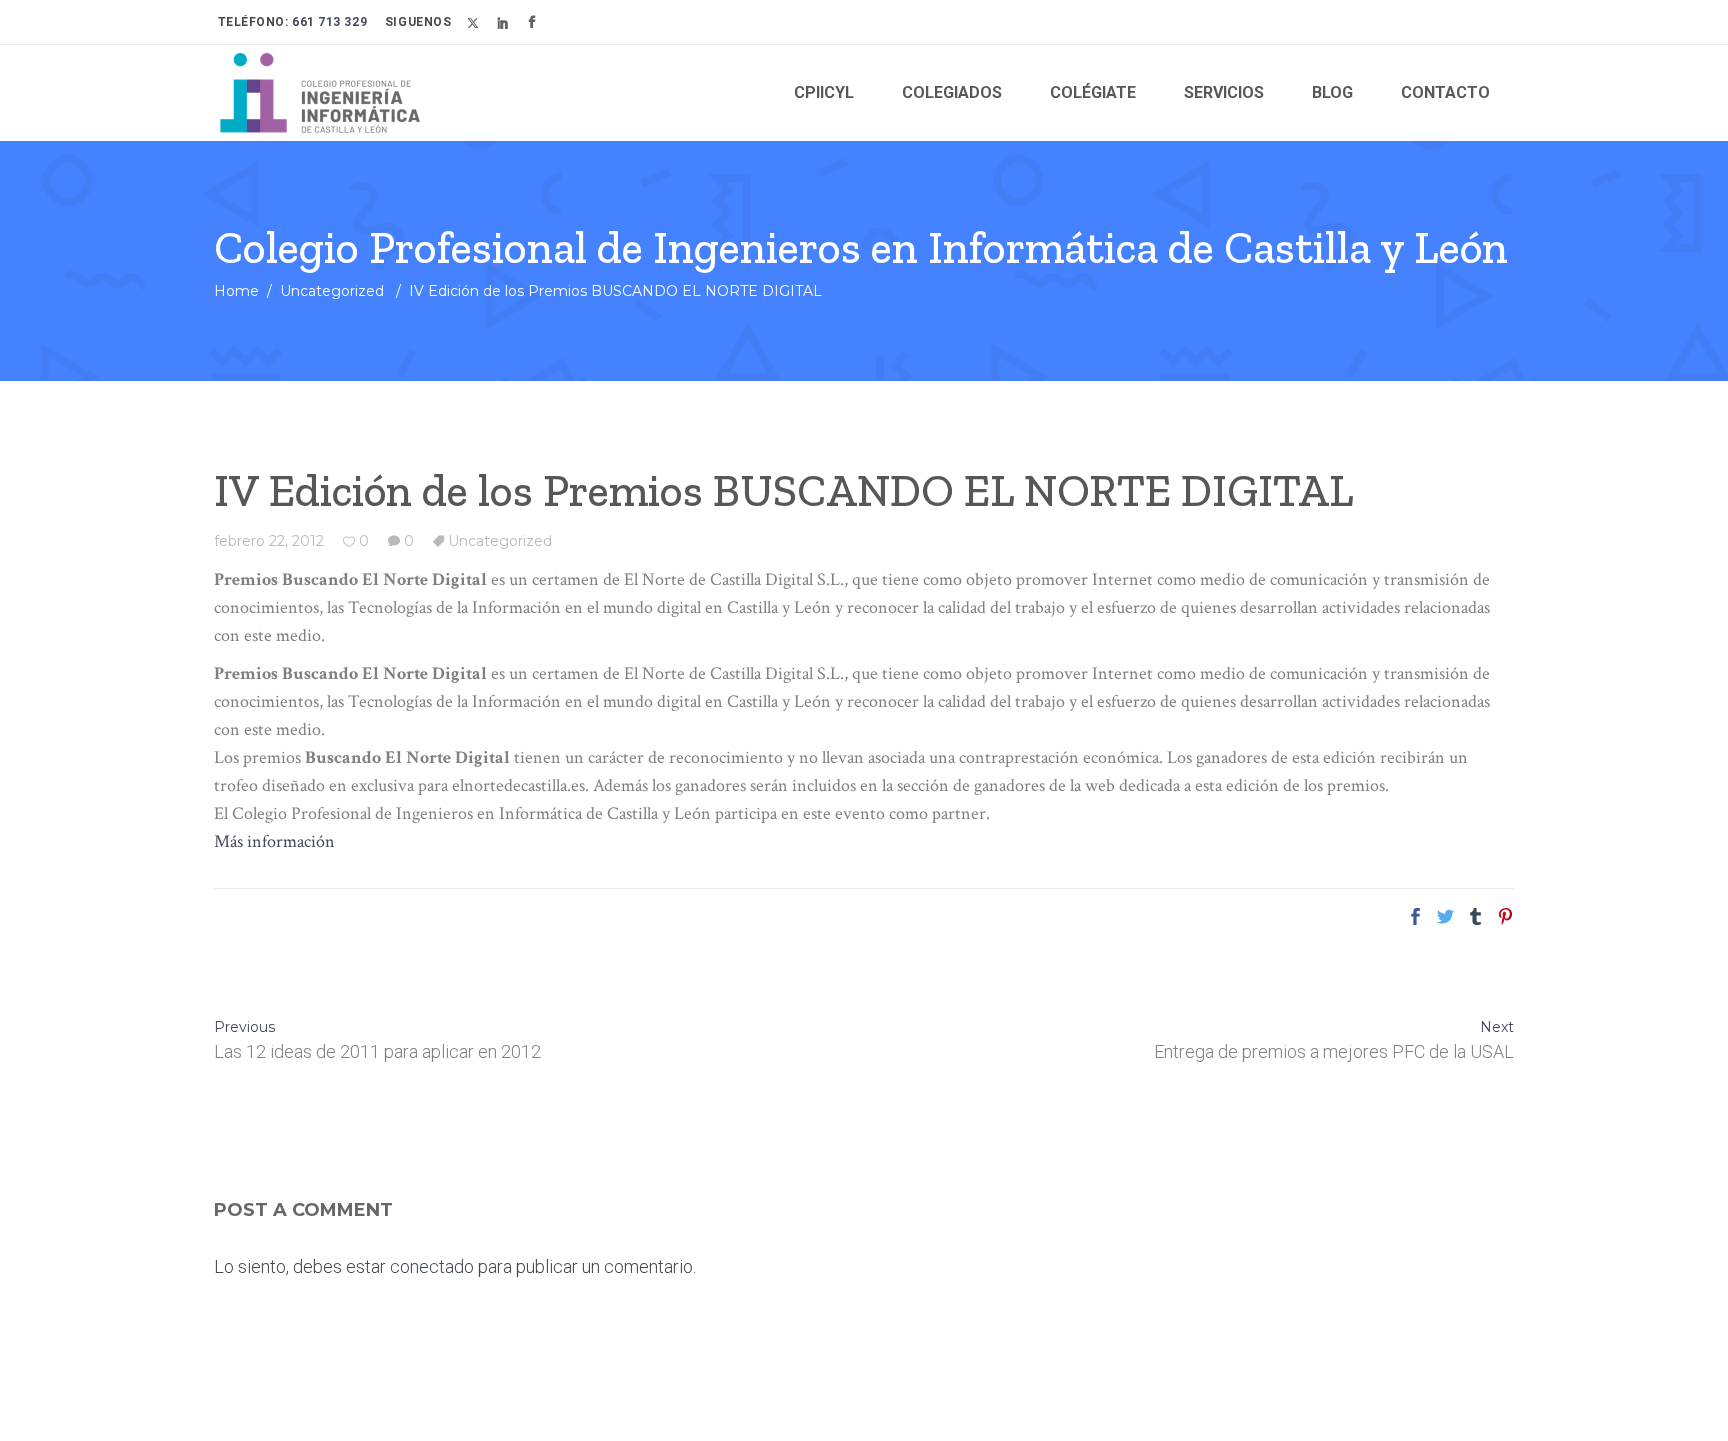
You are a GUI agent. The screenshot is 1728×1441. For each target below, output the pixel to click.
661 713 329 (328, 22)
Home (236, 291)
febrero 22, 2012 (269, 541)
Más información (274, 841)
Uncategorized (332, 291)
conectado (432, 1266)
